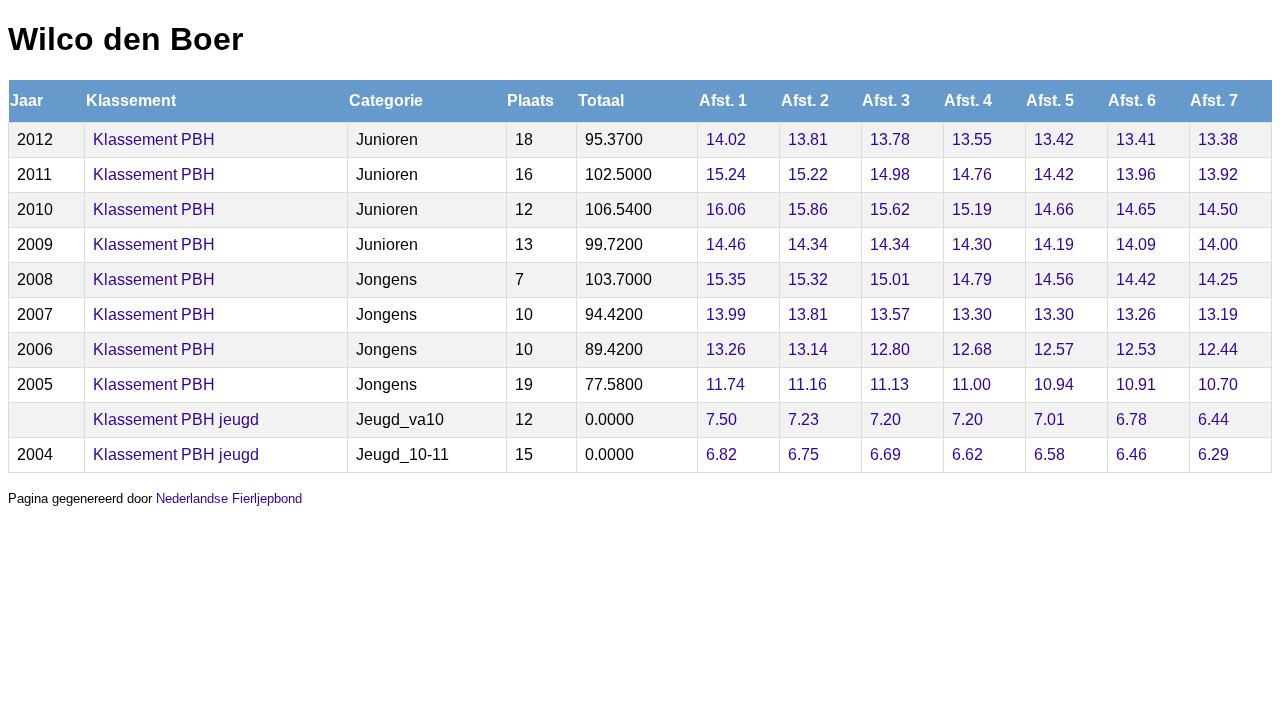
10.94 (1054, 384)
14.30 (972, 244)
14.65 (1136, 209)
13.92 (1218, 174)
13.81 (808, 139)
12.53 (1136, 349)
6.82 (721, 454)
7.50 (721, 419)
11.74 (725, 384)
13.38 (1218, 139)
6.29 (1213, 454)
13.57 (890, 314)
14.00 (1218, 244)
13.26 (1136, 314)
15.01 (890, 279)
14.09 (1136, 244)
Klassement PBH (154, 139)
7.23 (803, 419)
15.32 (808, 279)
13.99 (726, 314)
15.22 (808, 174)
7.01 (1049, 419)
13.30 (972, 314)
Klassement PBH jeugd (176, 419)
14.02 (726, 139)
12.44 (1218, 349)
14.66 (1054, 209)
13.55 (972, 139)
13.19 (1218, 314)
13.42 (1054, 139)
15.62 (890, 209)
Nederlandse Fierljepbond (229, 498)
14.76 (972, 174)
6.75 (803, 454)
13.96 (1136, 174)
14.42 (1054, 174)
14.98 (890, 174)
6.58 (1049, 454)
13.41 (1136, 139)
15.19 (972, 209)
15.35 (726, 279)
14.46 (726, 244)
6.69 (885, 454)
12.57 (1054, 349)
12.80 (890, 349)
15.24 (726, 174)
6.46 (1131, 454)
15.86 (808, 209)
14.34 (808, 244)
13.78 (890, 139)
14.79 (972, 279)
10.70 (1218, 384)
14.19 (1054, 244)
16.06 (726, 209)
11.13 (889, 384)
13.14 (808, 349)
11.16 (807, 384)
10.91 (1136, 384)
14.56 (1054, 279)
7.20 (885, 419)
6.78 (1131, 419)
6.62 (967, 454)
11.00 (971, 384)
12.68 (972, 349)
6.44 (1213, 419)
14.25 (1218, 279)
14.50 (1218, 209)
